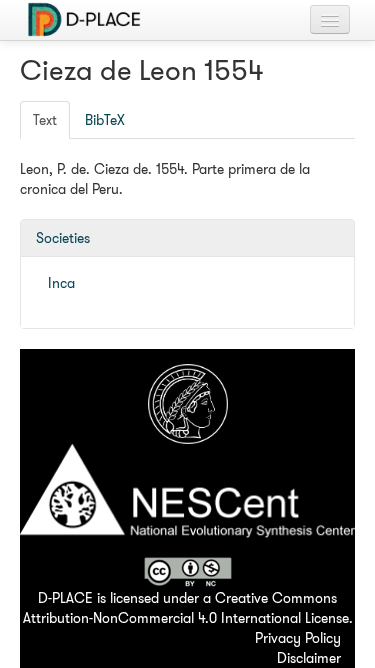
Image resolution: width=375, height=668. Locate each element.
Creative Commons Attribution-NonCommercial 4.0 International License (186, 608)
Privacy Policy (298, 638)
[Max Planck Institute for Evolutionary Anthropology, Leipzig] (188, 402)
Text (45, 120)
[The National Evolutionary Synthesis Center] (187, 499)
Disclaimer (309, 658)
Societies (63, 238)
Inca (61, 283)
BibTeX (105, 120)
